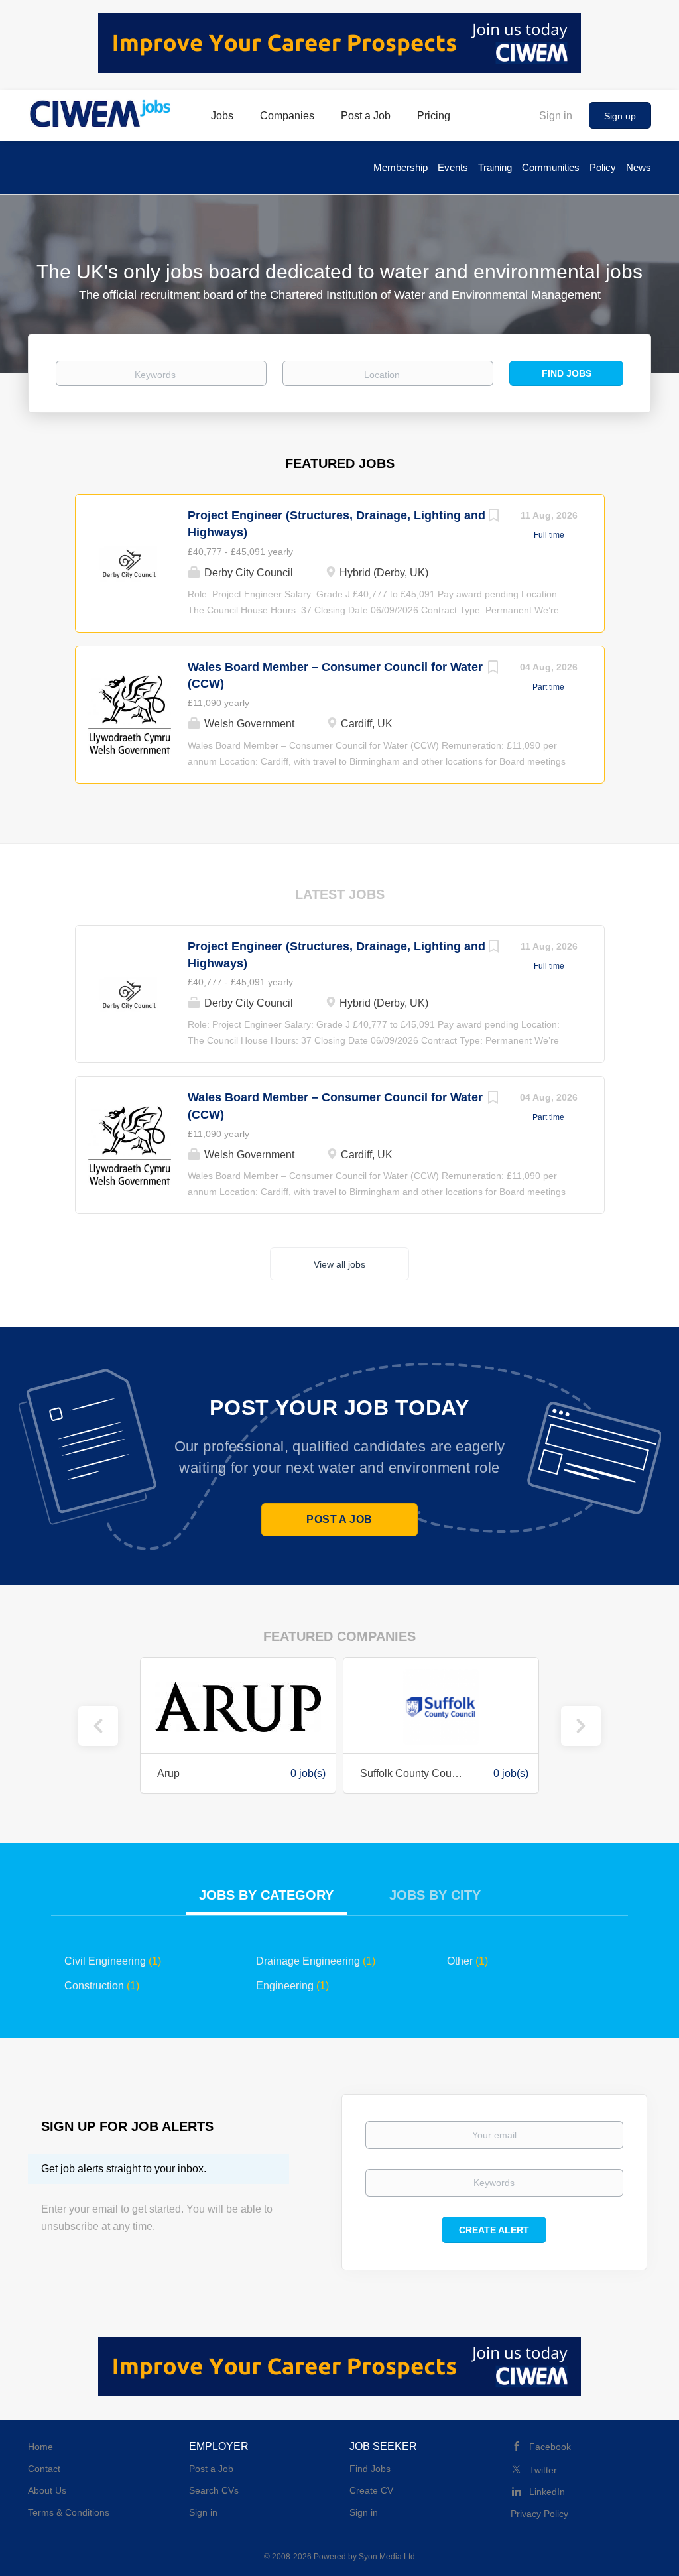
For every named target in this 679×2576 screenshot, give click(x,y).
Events (453, 167)
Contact (44, 2469)
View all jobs (339, 1264)
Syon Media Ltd (387, 2557)
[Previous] (98, 1726)
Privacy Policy (539, 2514)
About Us (47, 2490)
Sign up (620, 116)
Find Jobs (567, 373)
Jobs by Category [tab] (266, 1895)
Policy (603, 167)
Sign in (556, 116)
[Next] (581, 1726)
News (639, 167)
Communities (551, 167)
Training (495, 167)
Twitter (543, 2470)
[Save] (494, 517)
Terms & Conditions (69, 2512)
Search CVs (214, 2490)
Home (40, 2447)
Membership (401, 167)
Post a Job (339, 1519)
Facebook (550, 2447)
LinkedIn (547, 2492)
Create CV (371, 2490)
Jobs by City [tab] (435, 1895)
